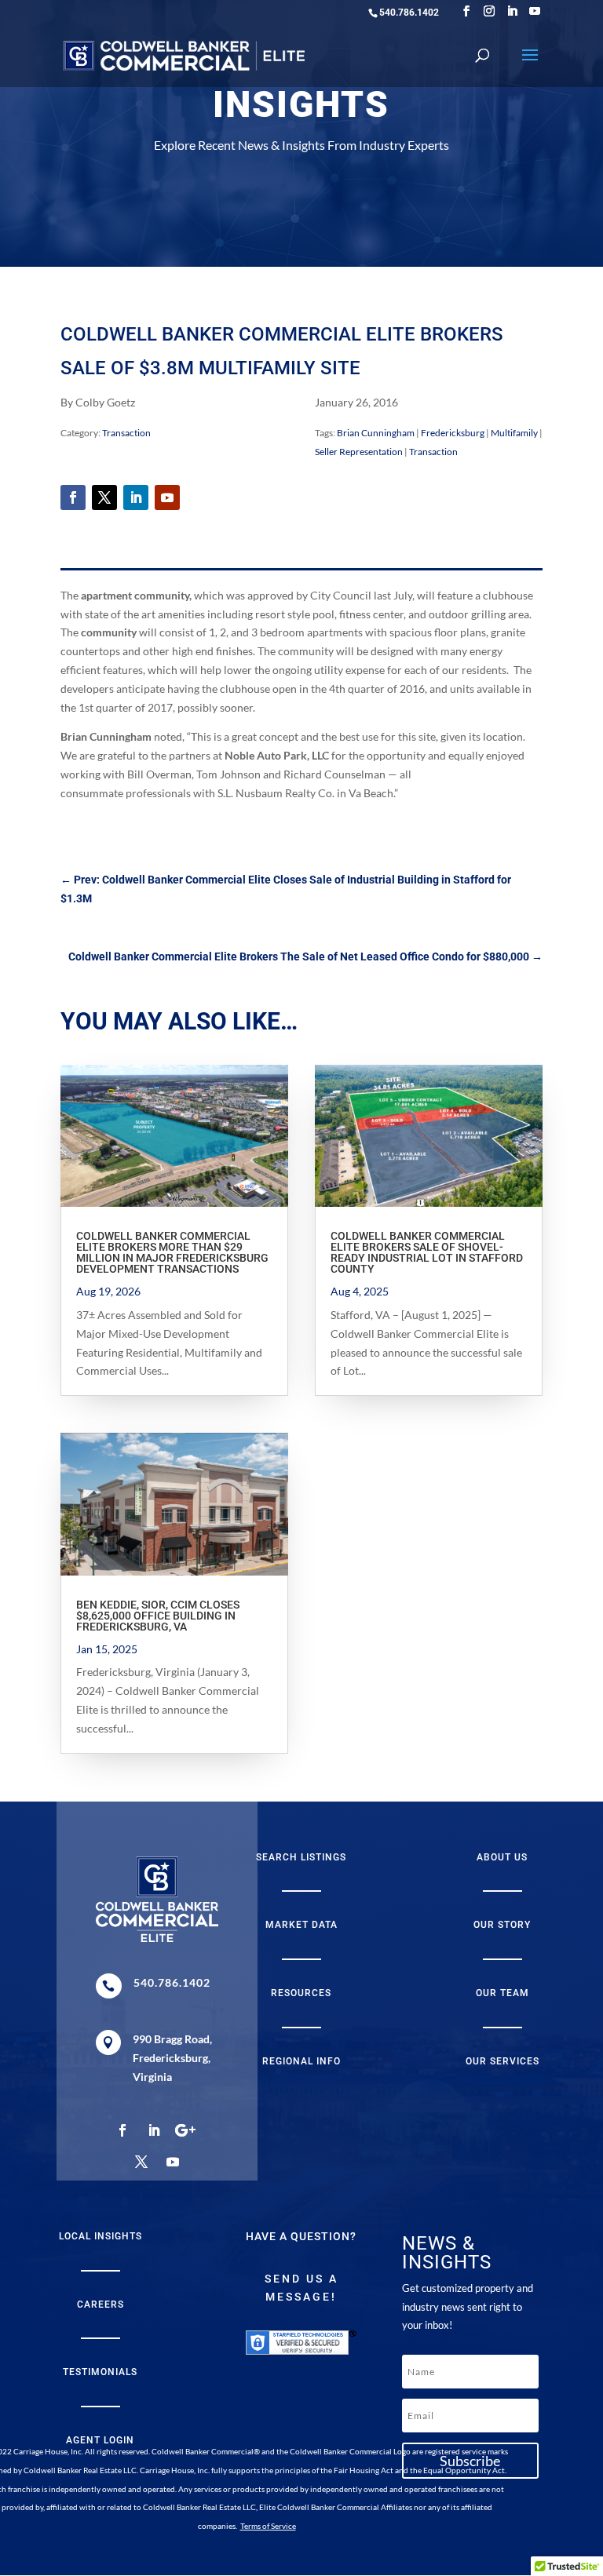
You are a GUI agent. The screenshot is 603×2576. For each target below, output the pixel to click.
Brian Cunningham (376, 433)
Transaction (126, 433)
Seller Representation (359, 452)
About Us (502, 1857)
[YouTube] (535, 11)
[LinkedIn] (512, 11)
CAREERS (100, 2305)
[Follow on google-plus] (185, 2130)
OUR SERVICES (502, 2061)
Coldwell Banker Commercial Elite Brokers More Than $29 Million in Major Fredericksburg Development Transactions (172, 1252)
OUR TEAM (502, 1993)
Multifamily (514, 433)
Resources (301, 1993)
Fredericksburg (453, 433)
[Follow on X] (104, 497)
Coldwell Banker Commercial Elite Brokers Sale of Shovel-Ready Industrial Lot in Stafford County (427, 1252)
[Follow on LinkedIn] (136, 497)
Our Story (502, 1925)
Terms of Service (268, 2526)
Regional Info (301, 2061)
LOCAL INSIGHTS (100, 2236)
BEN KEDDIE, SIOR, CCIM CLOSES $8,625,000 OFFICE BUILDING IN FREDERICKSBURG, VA (158, 1616)
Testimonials (100, 2372)
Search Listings (301, 1857)
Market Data (301, 1925)
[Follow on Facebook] (73, 497)
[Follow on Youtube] (167, 497)
